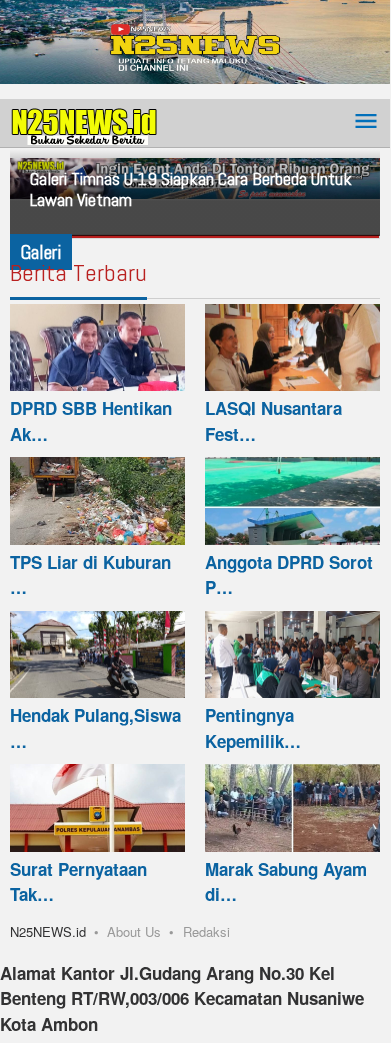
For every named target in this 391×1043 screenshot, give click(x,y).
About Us (134, 931)
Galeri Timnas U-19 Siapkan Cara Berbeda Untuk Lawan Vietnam (191, 189)
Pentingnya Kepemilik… (253, 728)
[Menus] (366, 122)
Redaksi (206, 931)
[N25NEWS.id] (85, 122)
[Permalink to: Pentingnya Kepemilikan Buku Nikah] (292, 655)
